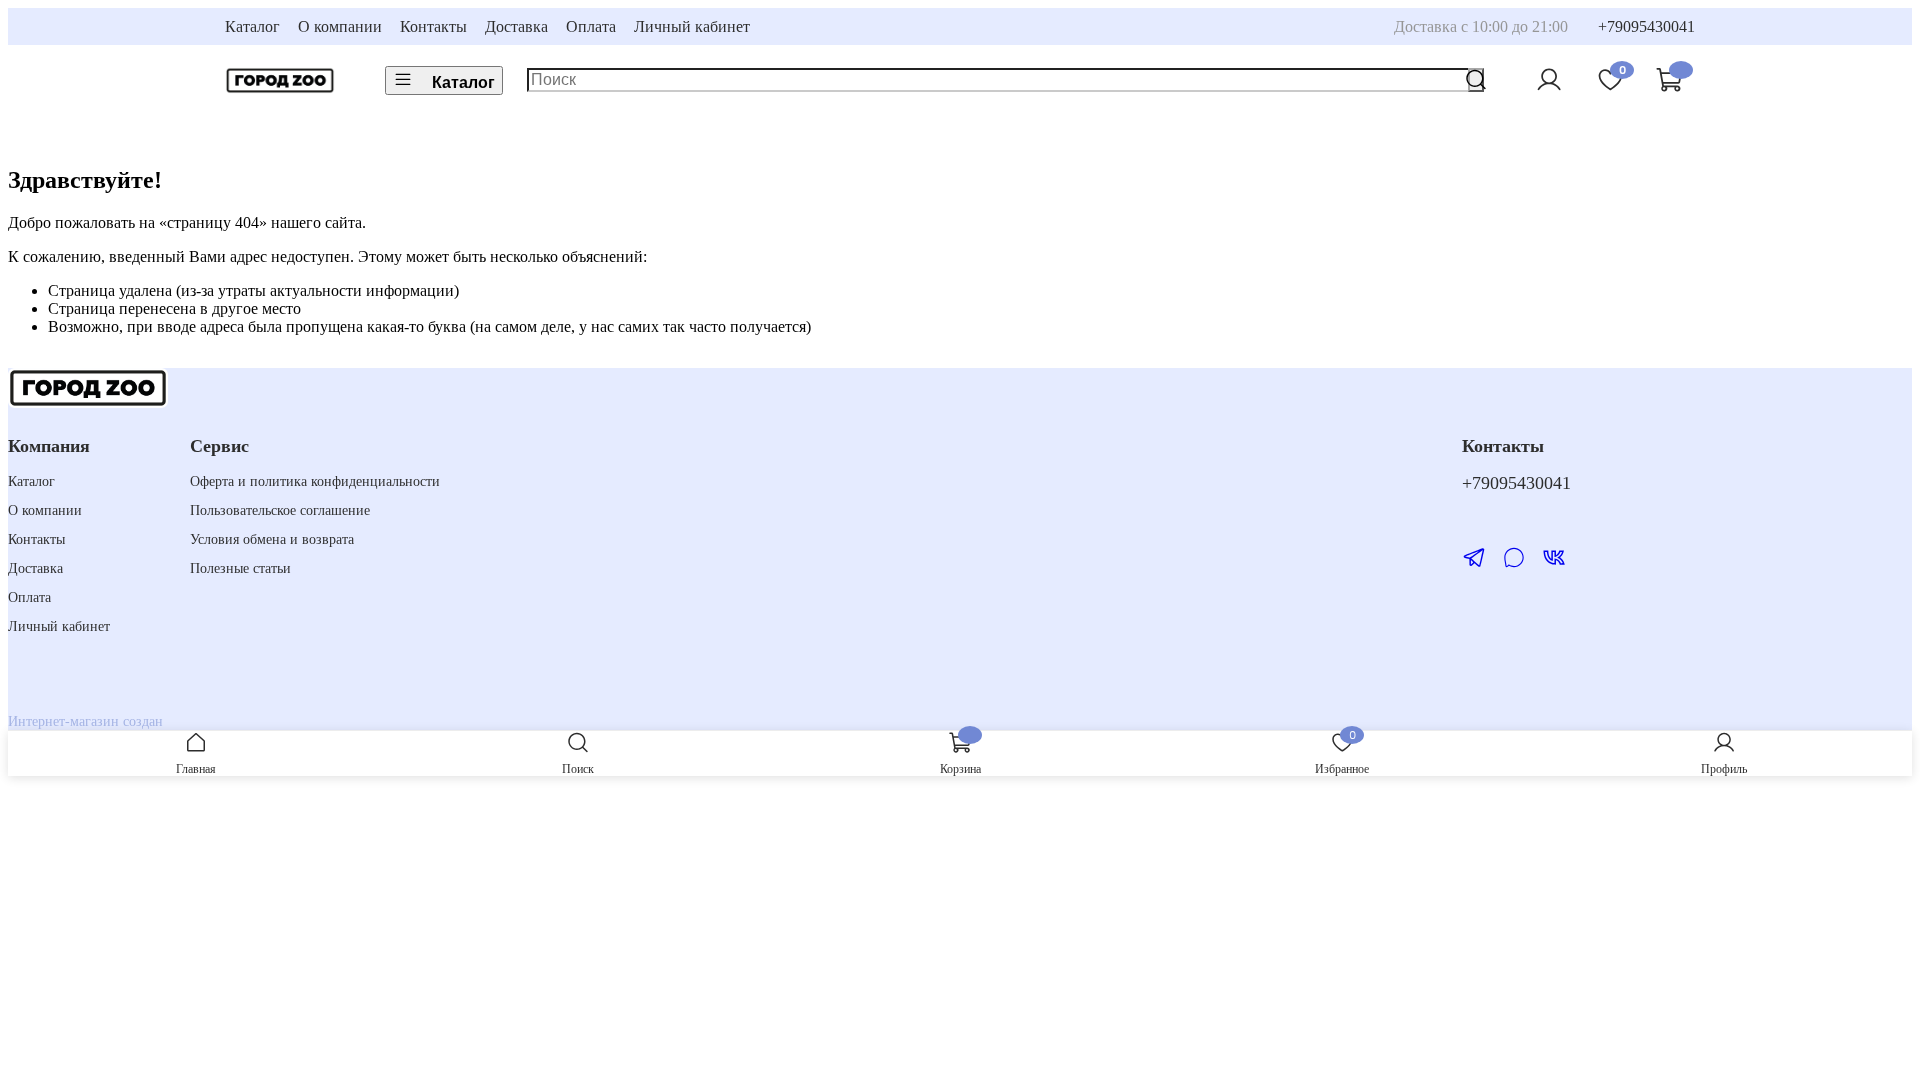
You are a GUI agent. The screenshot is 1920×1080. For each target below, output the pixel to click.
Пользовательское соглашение (280, 510)
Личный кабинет (692, 26)
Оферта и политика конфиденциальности (315, 481)
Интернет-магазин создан (85, 721)
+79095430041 (1646, 26)
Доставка (516, 26)
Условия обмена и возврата (272, 539)
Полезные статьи (240, 568)
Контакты (433, 26)
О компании (340, 26)
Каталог (252, 26)
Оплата (591, 26)
